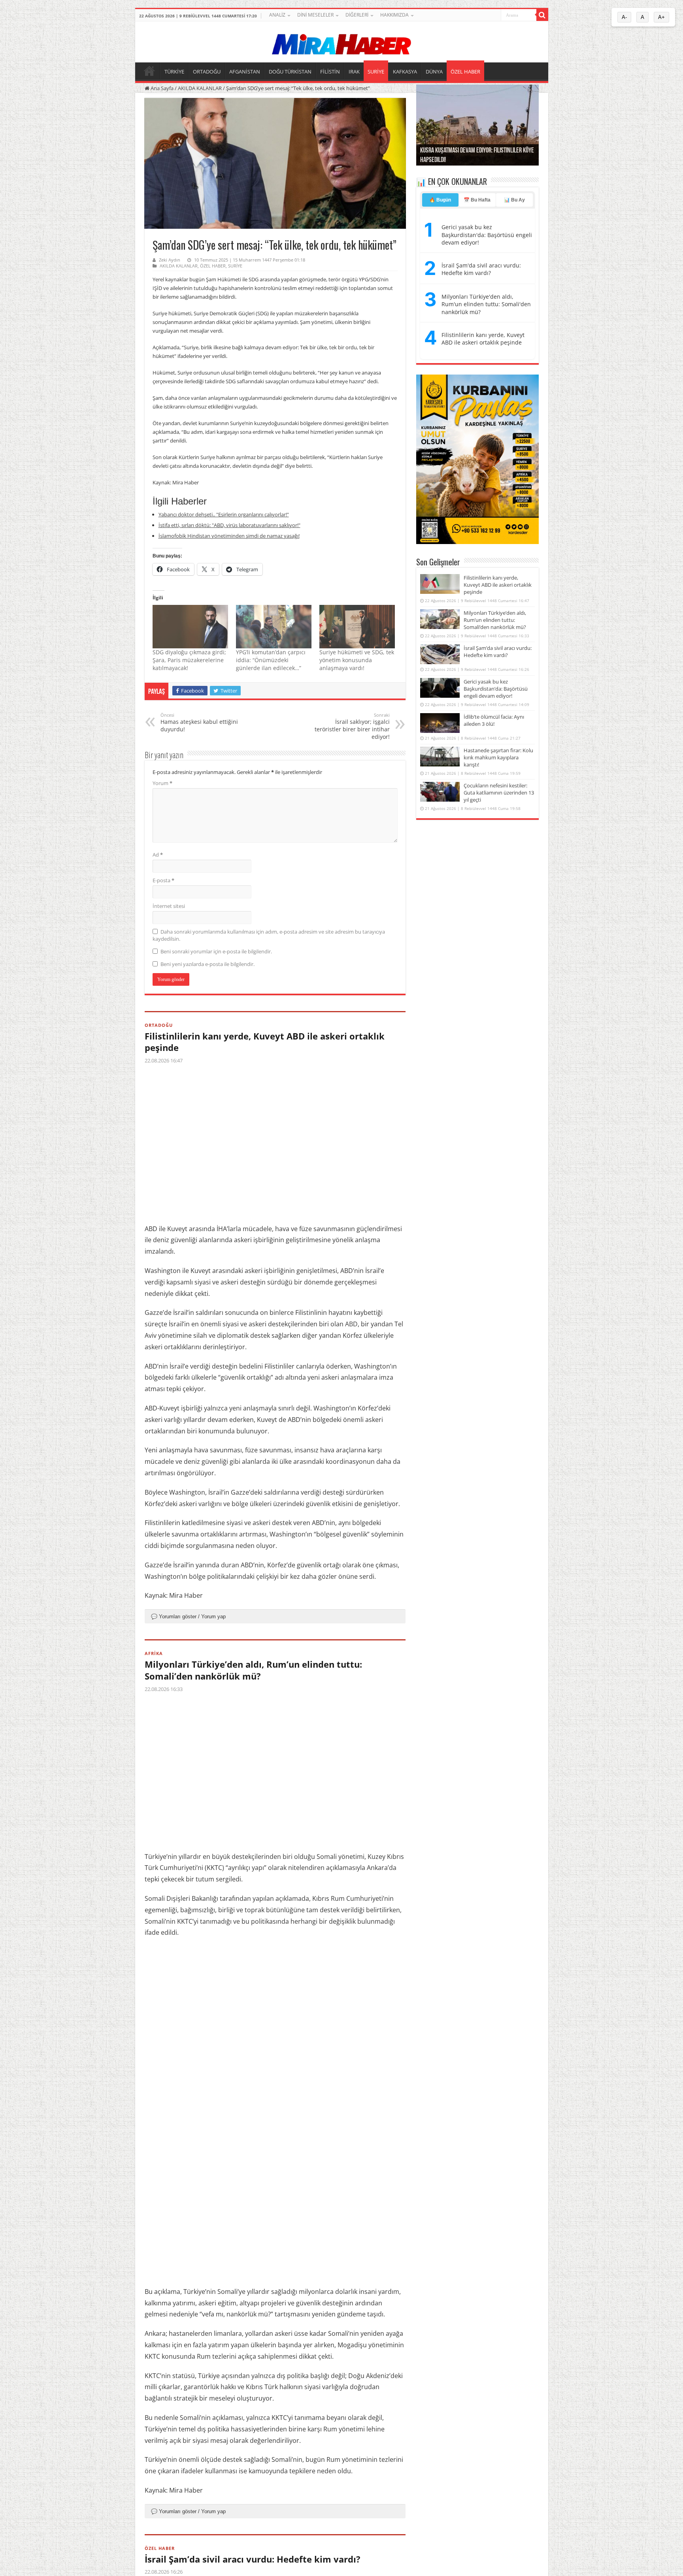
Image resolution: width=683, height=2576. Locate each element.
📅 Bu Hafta (477, 200)
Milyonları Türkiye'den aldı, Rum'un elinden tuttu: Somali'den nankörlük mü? (486, 304)
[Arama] (542, 15)
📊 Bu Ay (514, 200)
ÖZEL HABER (465, 72)
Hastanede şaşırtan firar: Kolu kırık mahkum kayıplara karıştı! (498, 757)
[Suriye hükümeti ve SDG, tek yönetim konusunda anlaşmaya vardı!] (357, 626)
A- (624, 17)
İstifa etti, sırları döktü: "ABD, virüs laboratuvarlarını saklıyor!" (229, 525)
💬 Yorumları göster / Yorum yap (188, 1617)
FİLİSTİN (330, 72)
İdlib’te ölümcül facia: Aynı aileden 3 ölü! (494, 720)
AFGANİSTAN (245, 72)
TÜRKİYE (174, 72)
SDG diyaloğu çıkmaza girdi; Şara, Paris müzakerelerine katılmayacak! (189, 660)
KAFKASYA (405, 72)
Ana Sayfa (161, 88)
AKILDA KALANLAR (200, 88)
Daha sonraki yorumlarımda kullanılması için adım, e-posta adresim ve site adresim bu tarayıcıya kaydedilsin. (269, 935)
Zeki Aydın (170, 260)
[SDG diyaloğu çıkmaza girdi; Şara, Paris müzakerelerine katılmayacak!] (190, 626)
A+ (661, 17)
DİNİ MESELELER (315, 15)
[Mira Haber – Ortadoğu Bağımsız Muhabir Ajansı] (341, 42)
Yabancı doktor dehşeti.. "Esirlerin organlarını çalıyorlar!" (224, 514)
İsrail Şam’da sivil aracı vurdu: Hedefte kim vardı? (253, 2559)
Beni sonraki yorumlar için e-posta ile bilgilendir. (216, 951)
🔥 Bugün (440, 200)
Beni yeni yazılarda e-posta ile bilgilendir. (208, 964)
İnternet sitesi (169, 906)
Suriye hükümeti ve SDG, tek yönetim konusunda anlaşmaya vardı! (357, 660)
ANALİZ (277, 15)
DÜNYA (434, 72)
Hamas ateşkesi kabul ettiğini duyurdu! (199, 722)
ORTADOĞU (207, 72)
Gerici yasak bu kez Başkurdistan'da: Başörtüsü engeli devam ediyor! (487, 235)
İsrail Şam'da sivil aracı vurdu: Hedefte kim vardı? (481, 269)
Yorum (162, 783)
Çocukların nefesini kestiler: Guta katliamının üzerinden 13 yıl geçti (499, 793)
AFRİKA (154, 1653)
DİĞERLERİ (357, 15)
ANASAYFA (149, 71)
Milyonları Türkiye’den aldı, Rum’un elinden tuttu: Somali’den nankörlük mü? (253, 1670)
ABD (351, 1324)
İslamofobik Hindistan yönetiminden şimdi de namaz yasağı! (229, 536)
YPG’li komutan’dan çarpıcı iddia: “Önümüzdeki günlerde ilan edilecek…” (271, 660)
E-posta (163, 880)
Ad (158, 855)
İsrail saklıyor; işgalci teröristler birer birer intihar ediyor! (352, 726)
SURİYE (376, 72)
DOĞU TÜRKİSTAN (290, 72)
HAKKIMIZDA (394, 15)
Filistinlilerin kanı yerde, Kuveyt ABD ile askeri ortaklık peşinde (265, 1042)
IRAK (354, 72)
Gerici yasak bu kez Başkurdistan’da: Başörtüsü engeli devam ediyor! (496, 689)
